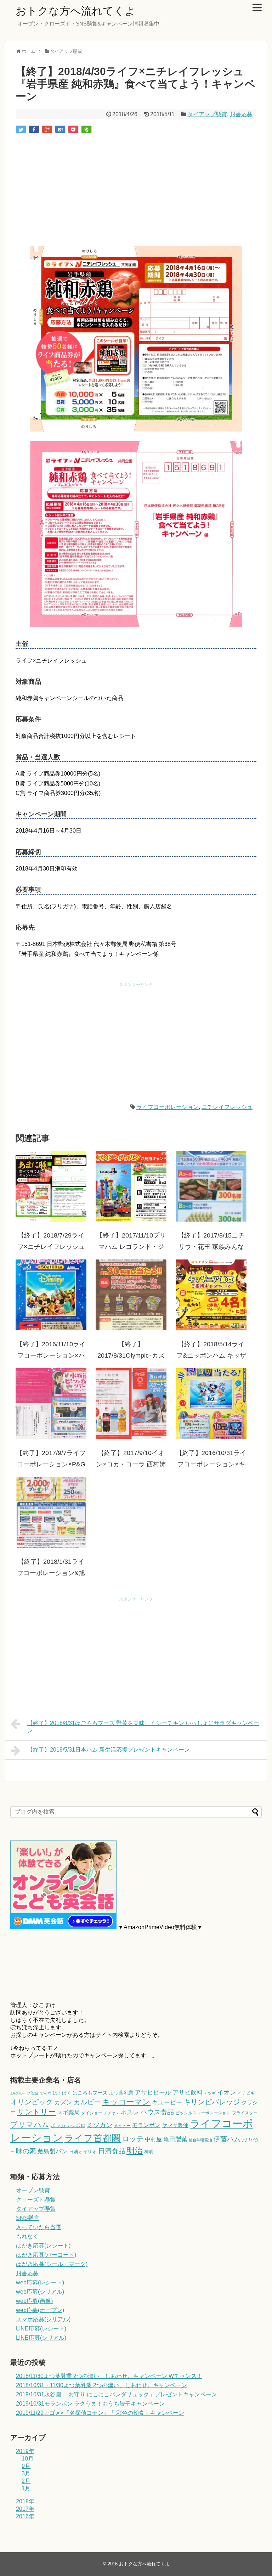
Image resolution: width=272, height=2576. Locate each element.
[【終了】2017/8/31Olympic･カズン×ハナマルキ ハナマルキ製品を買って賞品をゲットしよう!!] (131, 1295)
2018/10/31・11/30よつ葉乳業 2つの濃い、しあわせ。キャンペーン (101, 2385)
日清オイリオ (83, 2152)
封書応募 (241, 114)
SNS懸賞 (28, 2218)
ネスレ (130, 2112)
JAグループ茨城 (24, 2093)
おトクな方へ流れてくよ (76, 11)
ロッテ (133, 2139)
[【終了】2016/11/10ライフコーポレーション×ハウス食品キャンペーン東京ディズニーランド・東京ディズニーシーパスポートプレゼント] (51, 1295)
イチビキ (246, 2093)
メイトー (122, 2126)
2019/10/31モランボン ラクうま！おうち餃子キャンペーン (90, 2404)
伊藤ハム (227, 2139)
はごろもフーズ (90, 2093)
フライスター (245, 2113)
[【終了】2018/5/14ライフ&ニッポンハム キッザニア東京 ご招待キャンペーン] (211, 1295)
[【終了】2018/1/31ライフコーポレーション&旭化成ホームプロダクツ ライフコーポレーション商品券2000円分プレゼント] (51, 1512)
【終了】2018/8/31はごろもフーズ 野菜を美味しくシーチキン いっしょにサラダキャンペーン (143, 1727)
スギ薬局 (68, 2112)
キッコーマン (126, 2102)
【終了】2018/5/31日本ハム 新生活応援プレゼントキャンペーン (109, 1750)
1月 (26, 2488)
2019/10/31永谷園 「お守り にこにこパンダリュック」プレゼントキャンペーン (117, 2394)
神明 (149, 2152)
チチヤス (112, 2113)
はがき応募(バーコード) (46, 2255)
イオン (227, 2092)
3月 (26, 2473)
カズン (63, 2102)
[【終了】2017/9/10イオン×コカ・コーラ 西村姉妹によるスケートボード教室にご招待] (131, 1404)
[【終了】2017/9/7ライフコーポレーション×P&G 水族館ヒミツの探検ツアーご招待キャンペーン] (51, 1404)
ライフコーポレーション (168, 1107)
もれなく (27, 2236)
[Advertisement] (136, 191)
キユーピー (167, 2102)
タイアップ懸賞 (207, 114)
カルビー (87, 2102)
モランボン (146, 2125)
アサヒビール (153, 2092)
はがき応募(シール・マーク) (52, 2264)
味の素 (26, 2151)
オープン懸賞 (33, 2190)
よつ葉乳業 (121, 2093)
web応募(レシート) (40, 2282)
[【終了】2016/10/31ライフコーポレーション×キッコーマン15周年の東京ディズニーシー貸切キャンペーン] (211, 1404)
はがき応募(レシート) (43, 2246)
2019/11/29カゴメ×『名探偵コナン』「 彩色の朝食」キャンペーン (100, 2413)
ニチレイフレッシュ (227, 1107)
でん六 (46, 2093)
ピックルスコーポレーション (203, 2113)
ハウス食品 (157, 2112)
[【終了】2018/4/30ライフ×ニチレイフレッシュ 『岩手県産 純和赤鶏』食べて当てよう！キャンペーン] (60, 129)
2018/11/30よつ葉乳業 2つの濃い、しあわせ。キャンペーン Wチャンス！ (109, 2376)
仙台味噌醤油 (200, 2140)
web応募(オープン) (40, 2310)
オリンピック (32, 2102)
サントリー (36, 2112)
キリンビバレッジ (212, 2102)
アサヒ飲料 (188, 2092)
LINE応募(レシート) (41, 2329)
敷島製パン (53, 2151)
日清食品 (112, 2151)
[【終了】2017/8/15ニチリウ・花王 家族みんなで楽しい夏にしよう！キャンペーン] (211, 1186)
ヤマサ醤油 (175, 2125)
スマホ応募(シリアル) (43, 2319)
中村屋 (153, 2139)
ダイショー (92, 2113)
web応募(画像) (34, 2301)
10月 (28, 2459)
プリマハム (30, 2124)
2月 (26, 2481)
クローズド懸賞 (36, 2200)
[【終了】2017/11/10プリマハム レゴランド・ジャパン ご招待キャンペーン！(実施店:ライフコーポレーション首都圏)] (131, 1186)
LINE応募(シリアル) (41, 2338)
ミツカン (100, 2125)
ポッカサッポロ (68, 2125)
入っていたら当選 (39, 2227)
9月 (26, 2466)
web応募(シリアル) (40, 2292)
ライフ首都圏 (93, 2138)
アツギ (210, 2093)
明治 (135, 2151)
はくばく (62, 2093)
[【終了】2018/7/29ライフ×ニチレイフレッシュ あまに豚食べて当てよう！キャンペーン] (51, 1186)
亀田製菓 (175, 2139)
